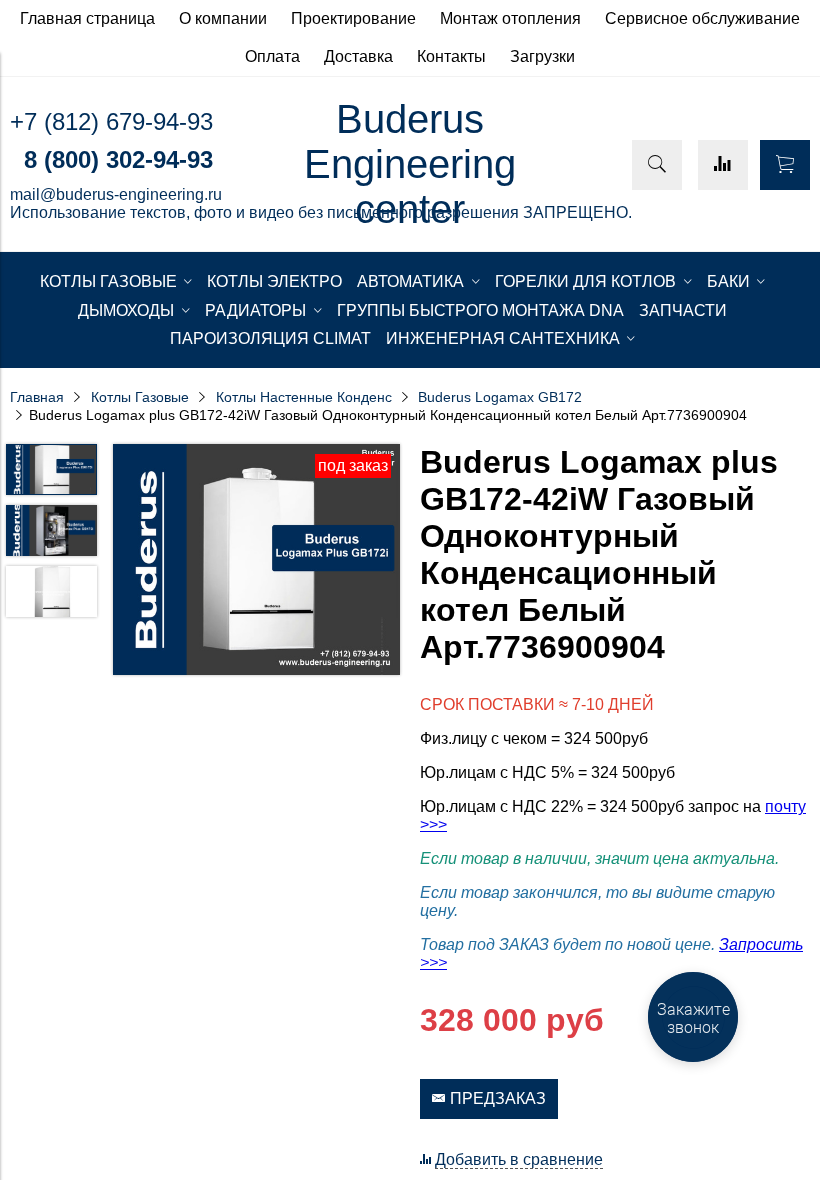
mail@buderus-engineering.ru (116, 194)
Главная (37, 397)
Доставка (358, 56)
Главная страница (87, 18)
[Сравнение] (723, 165)
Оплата (272, 56)
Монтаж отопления (510, 18)
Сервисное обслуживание (702, 18)
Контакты (451, 56)
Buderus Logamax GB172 (500, 397)
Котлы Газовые (140, 397)
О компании (223, 18)
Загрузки (542, 56)
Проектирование (353, 18)
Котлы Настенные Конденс (304, 397)
